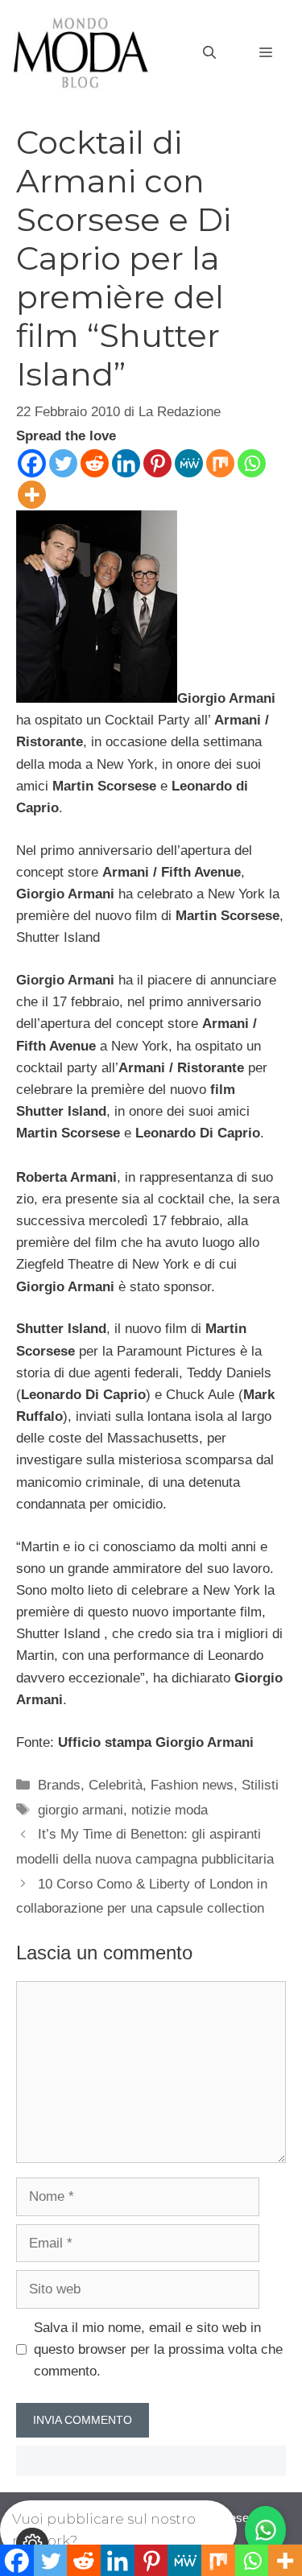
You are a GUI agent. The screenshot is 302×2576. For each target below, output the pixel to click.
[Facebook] (32, 463)
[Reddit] (95, 463)
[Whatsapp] (252, 463)
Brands (59, 1785)
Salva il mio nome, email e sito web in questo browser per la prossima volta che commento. (158, 2349)
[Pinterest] (157, 463)
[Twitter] (63, 463)
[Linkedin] (126, 463)
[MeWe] (189, 463)
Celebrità (116, 1785)
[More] (32, 495)
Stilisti (260, 1785)
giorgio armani (81, 1810)
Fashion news (192, 1785)
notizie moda (170, 1810)
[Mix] (220, 463)
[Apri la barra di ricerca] (209, 53)
